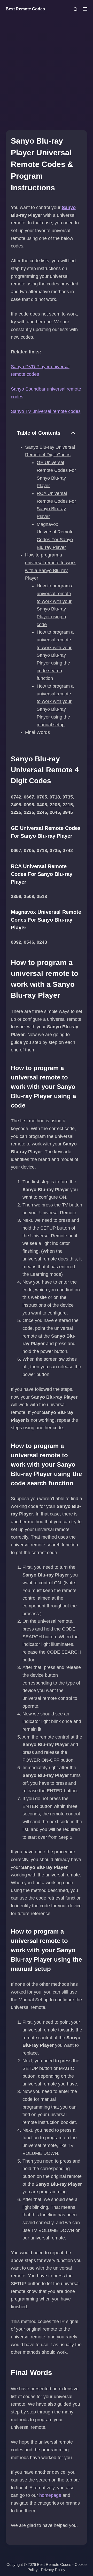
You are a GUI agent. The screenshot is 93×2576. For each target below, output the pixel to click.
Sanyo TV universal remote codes (46, 411)
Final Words (37, 732)
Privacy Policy (53, 2570)
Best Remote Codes (25, 9)
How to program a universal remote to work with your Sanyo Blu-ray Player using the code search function (55, 655)
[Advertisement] (47, 68)
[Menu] (85, 9)
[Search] (76, 9)
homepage (50, 2495)
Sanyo (69, 207)
